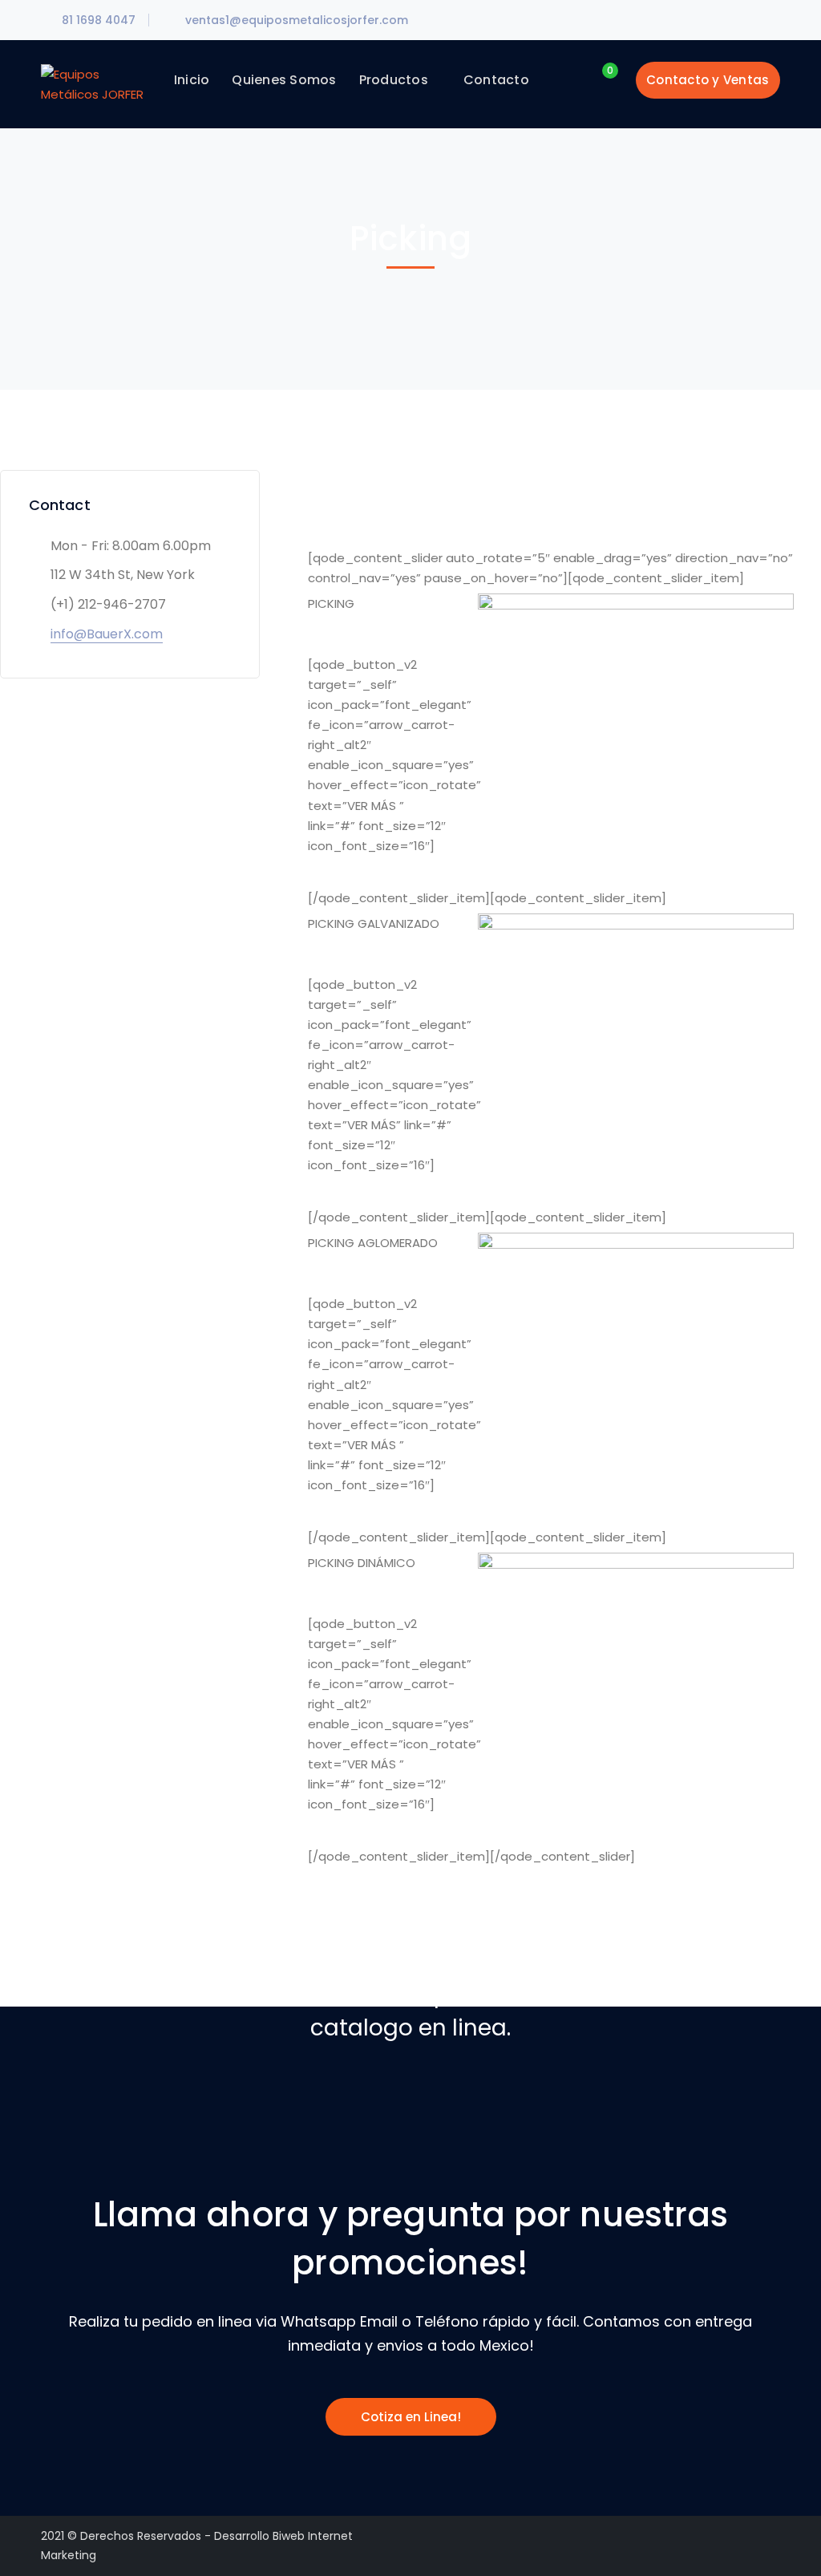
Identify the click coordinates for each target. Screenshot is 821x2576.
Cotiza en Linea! (411, 2417)
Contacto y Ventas (708, 80)
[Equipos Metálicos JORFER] (95, 83)
